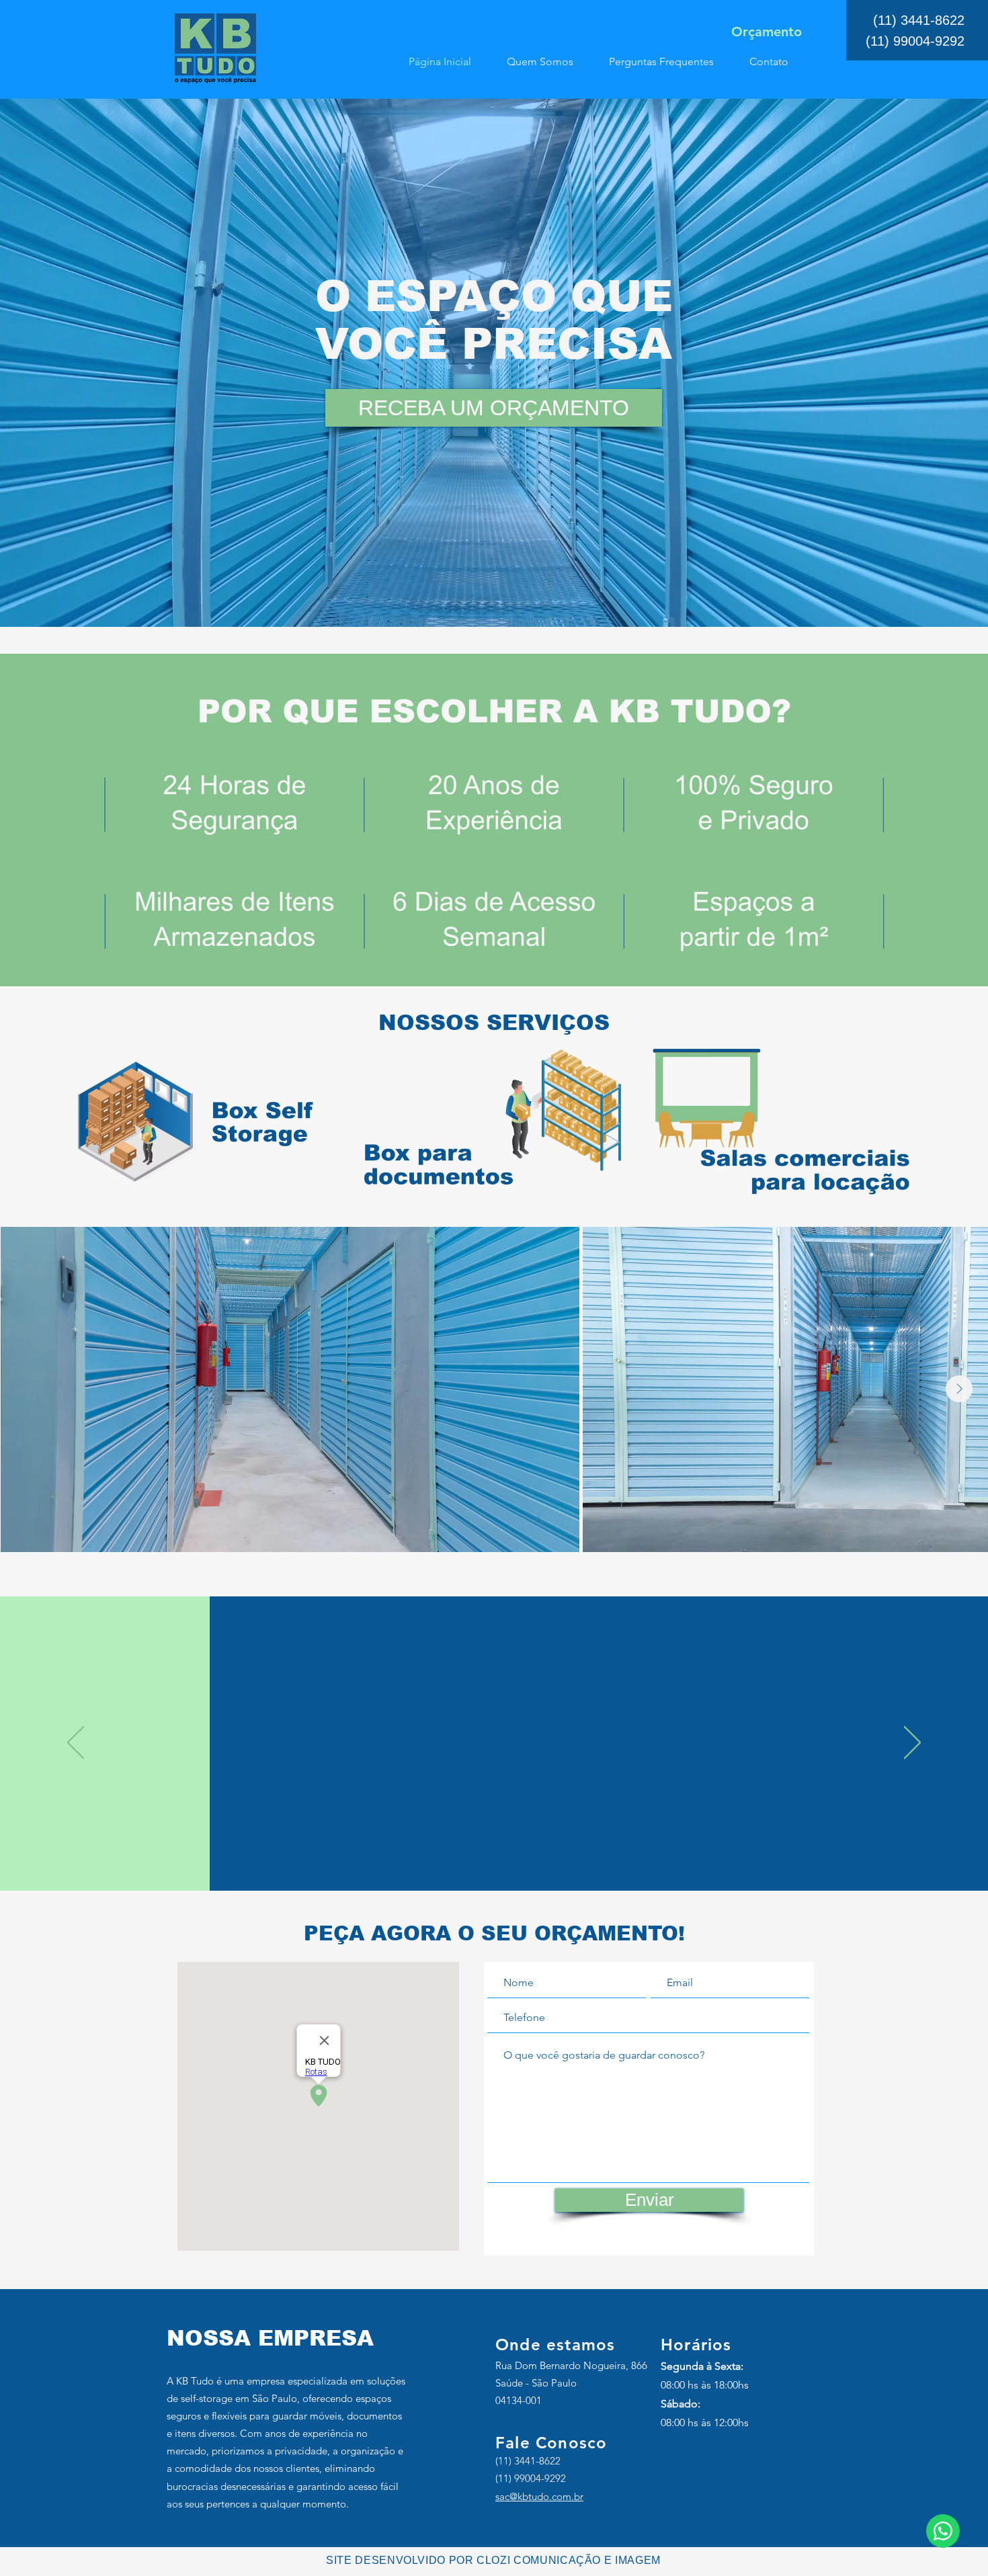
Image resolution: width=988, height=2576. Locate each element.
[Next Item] (959, 1389)
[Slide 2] (494, 1857)
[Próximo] (912, 1744)
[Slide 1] (479, 1857)
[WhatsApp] (943, 2531)
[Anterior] (76, 1744)
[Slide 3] (509, 1857)
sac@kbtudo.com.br (539, 2496)
